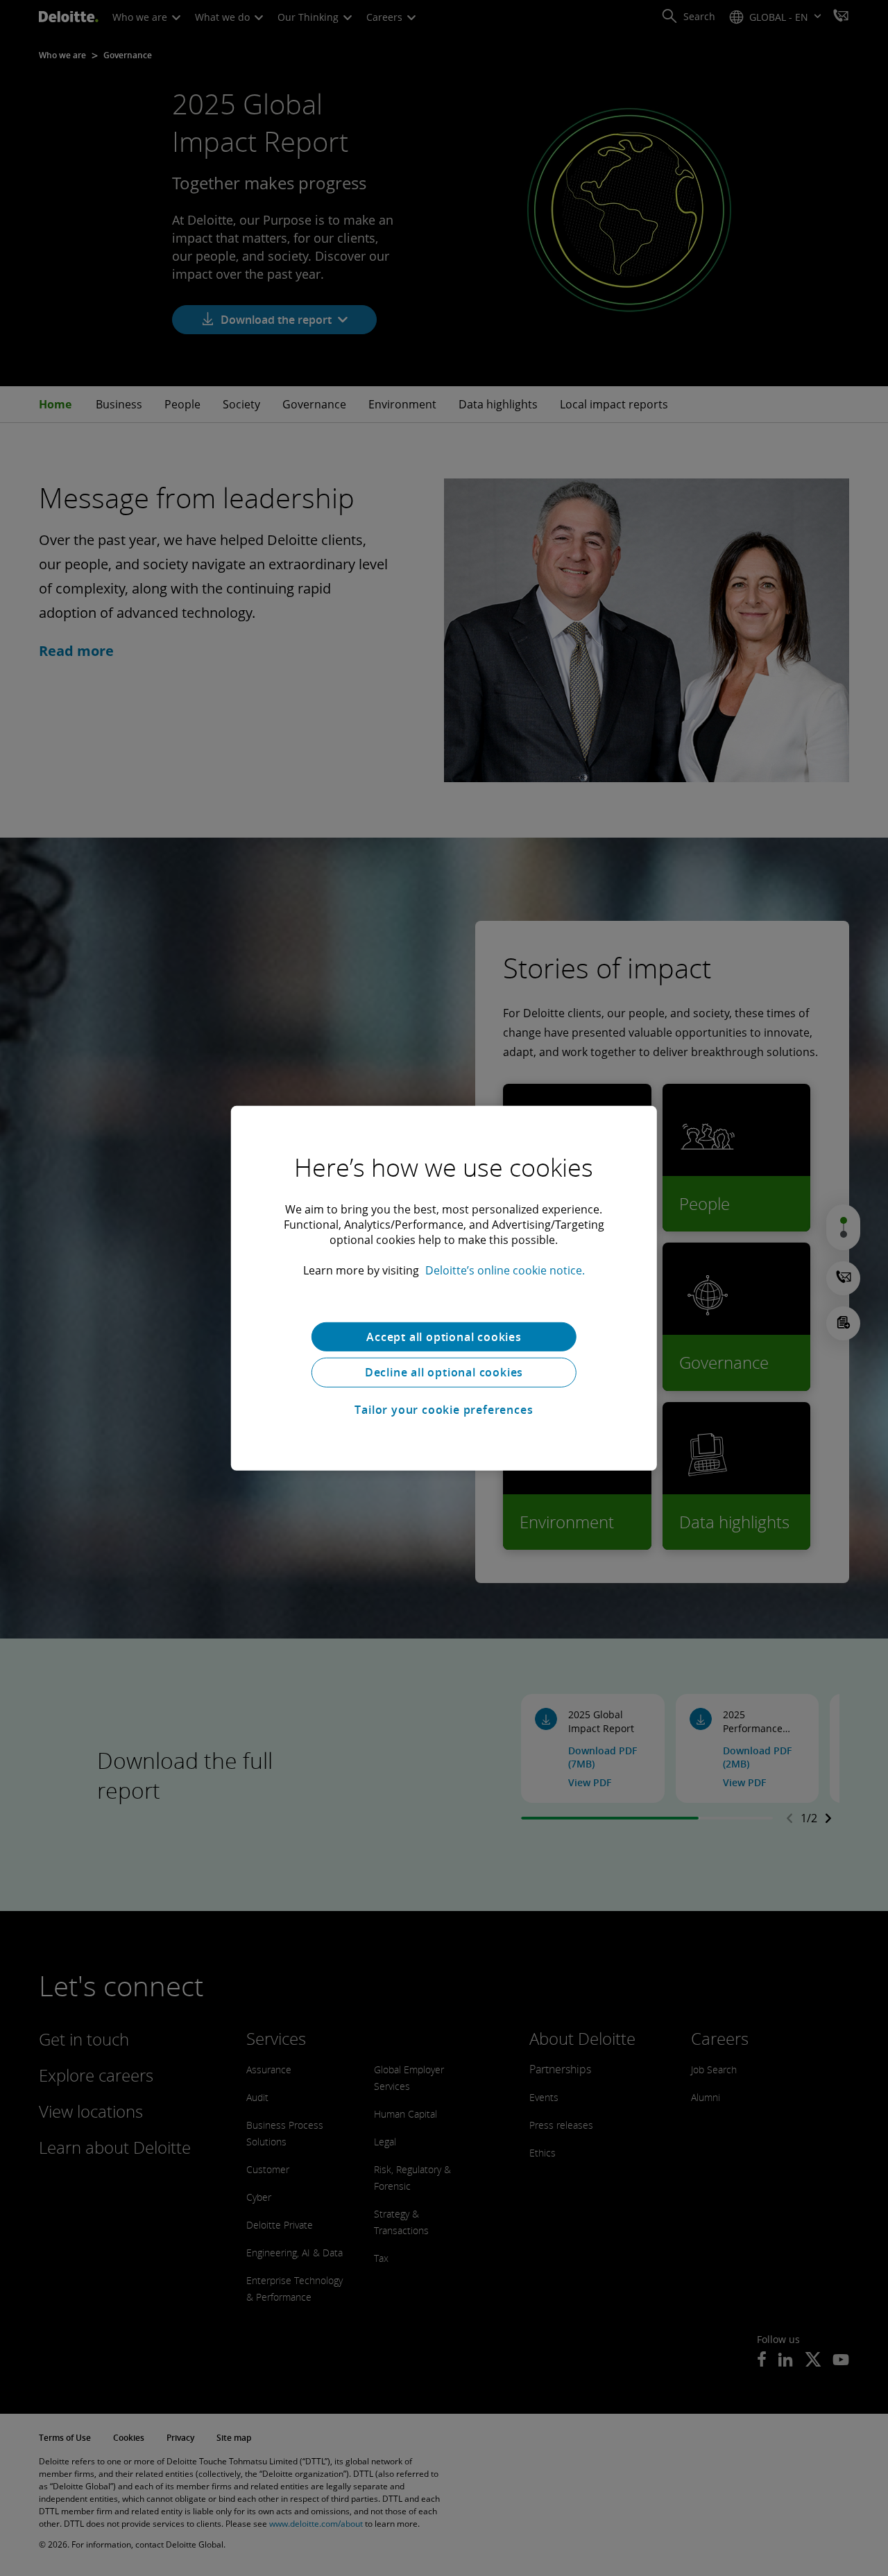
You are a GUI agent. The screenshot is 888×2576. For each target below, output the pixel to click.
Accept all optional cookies (444, 1336)
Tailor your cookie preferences (444, 1410)
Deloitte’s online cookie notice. (505, 1270)
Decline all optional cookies (444, 1372)
